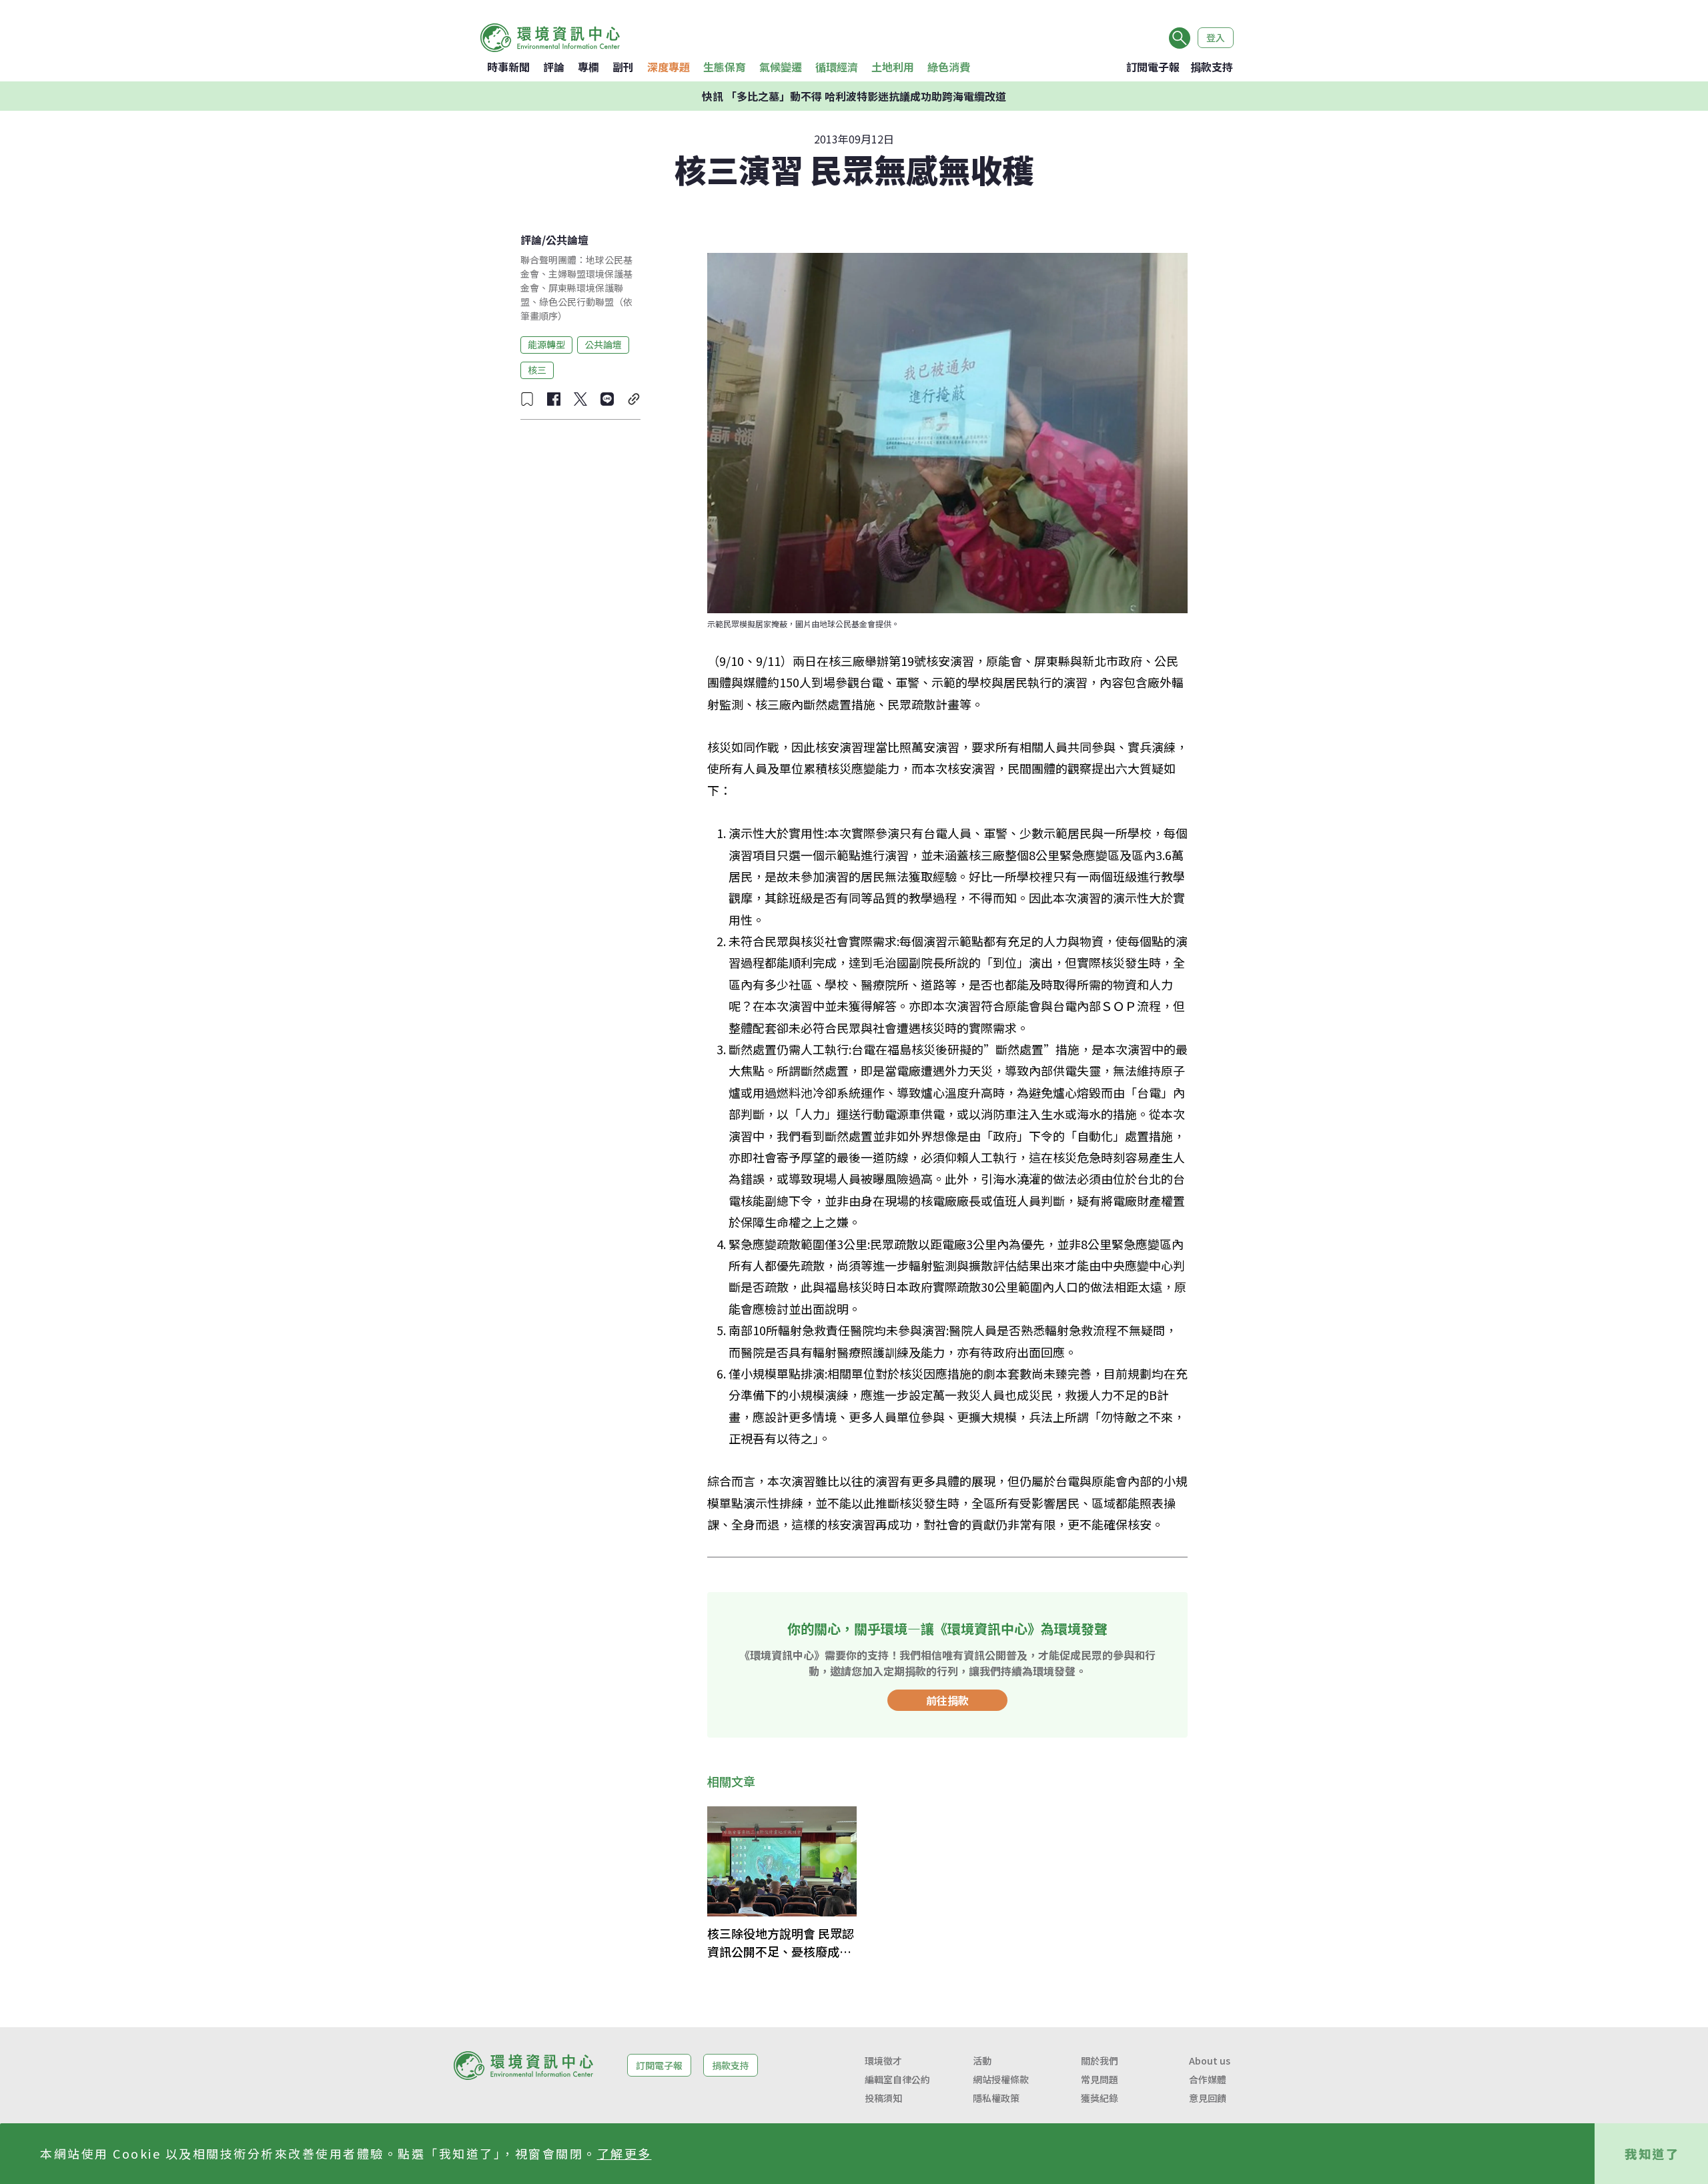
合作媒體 (1208, 2079)
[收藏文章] (527, 399)
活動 (982, 2061)
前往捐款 (947, 1700)
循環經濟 (837, 67)
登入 (1216, 37)
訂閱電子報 (1153, 67)
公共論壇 (567, 240)
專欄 (588, 67)
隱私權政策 (996, 2098)
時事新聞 (508, 67)
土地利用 (893, 67)
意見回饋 (1208, 2098)
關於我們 (1100, 2061)
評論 (554, 67)
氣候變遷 (781, 67)
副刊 (623, 67)
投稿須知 (883, 2098)
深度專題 (669, 67)
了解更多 (624, 2153)
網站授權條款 (1001, 2079)
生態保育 (725, 67)
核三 (537, 370)
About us (1210, 2061)
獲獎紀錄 (1100, 2098)
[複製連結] (634, 399)
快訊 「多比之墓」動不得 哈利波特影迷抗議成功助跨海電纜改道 (854, 96)
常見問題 (1100, 2079)
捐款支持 (1212, 67)
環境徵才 (883, 2061)
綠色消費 (949, 67)
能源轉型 (546, 344)
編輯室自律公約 (897, 2079)
